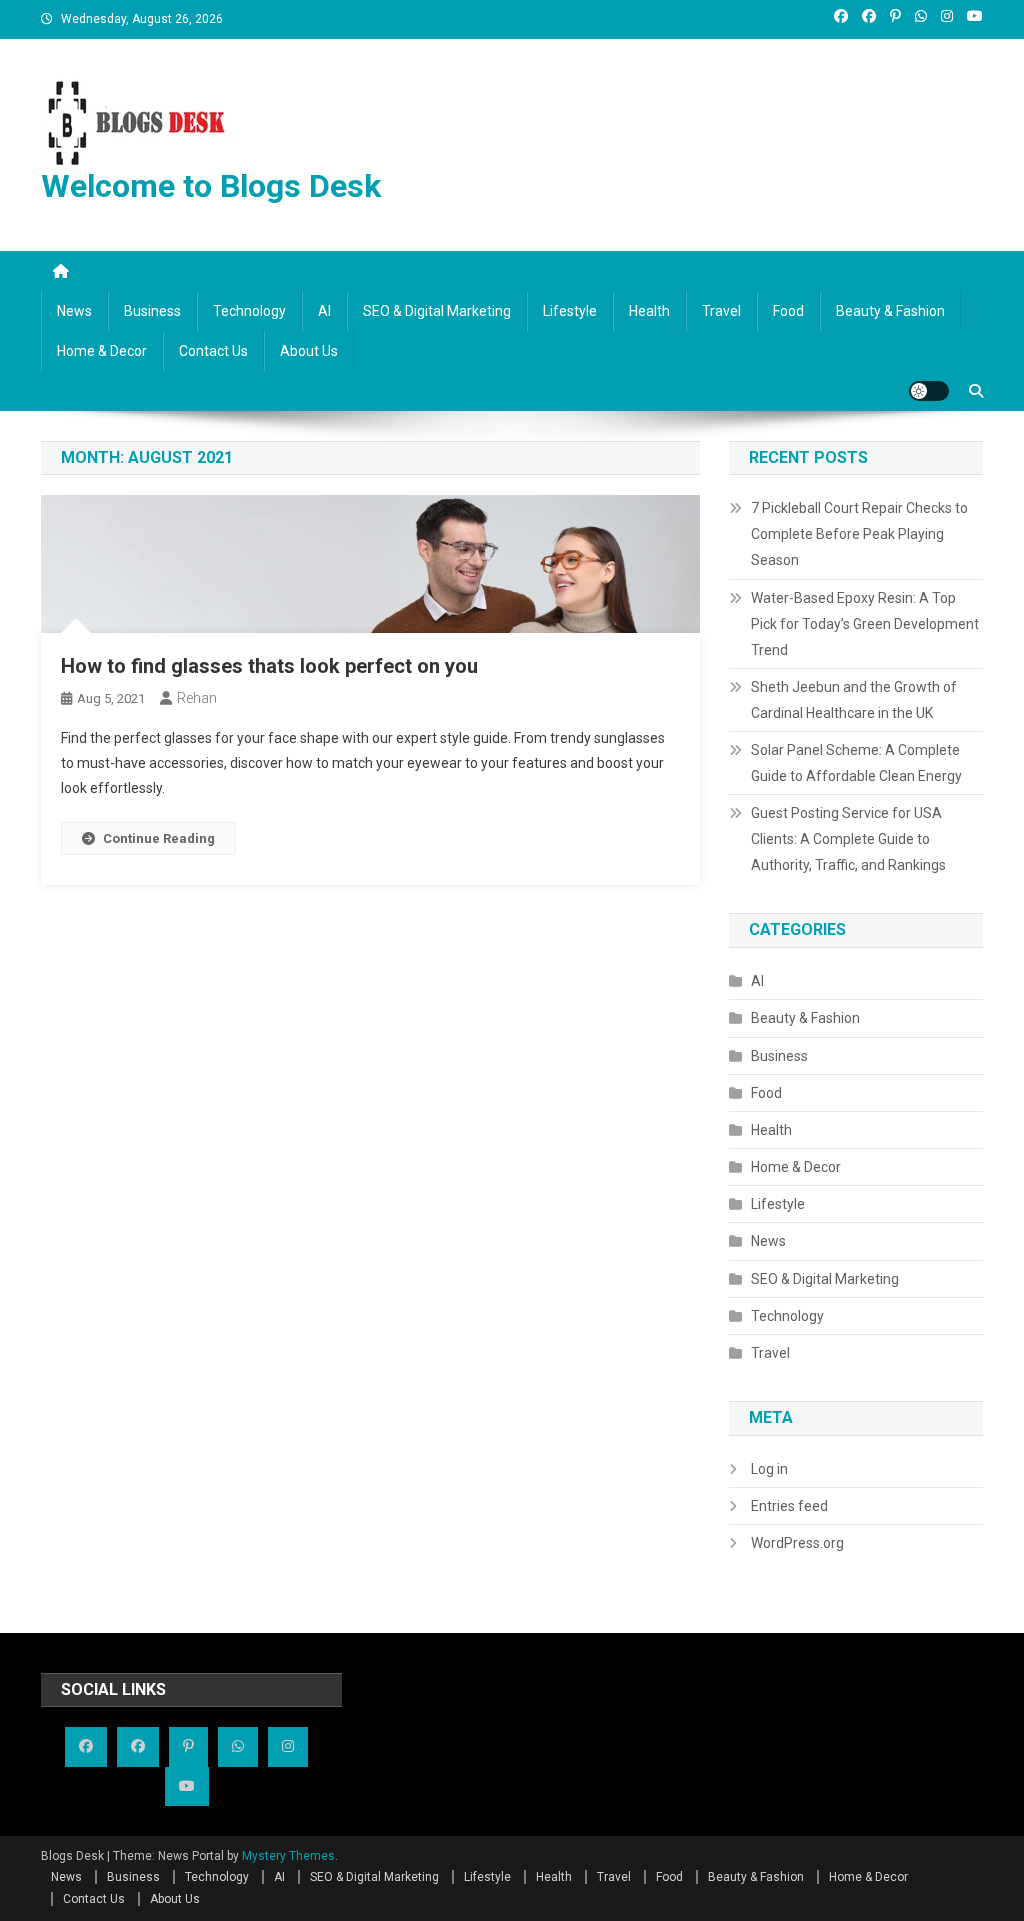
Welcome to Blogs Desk (211, 186)
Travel (721, 311)
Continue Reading (159, 838)
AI (324, 311)
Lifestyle (570, 311)
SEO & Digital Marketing (437, 311)
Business (152, 311)
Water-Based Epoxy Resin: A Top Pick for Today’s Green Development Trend (865, 624)
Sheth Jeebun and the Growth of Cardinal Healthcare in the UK (854, 700)
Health (649, 311)
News (74, 311)
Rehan (197, 698)
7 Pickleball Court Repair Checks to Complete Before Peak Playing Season (859, 534)
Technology (249, 311)
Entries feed (789, 1506)
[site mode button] (929, 391)
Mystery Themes (288, 1856)
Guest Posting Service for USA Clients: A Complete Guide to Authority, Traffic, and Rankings (848, 839)
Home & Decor (102, 351)
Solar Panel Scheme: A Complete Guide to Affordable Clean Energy (856, 763)
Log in (769, 1469)
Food (788, 311)
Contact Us (213, 351)
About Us (309, 351)
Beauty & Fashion (890, 311)
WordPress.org (797, 1543)
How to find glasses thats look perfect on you (269, 666)
